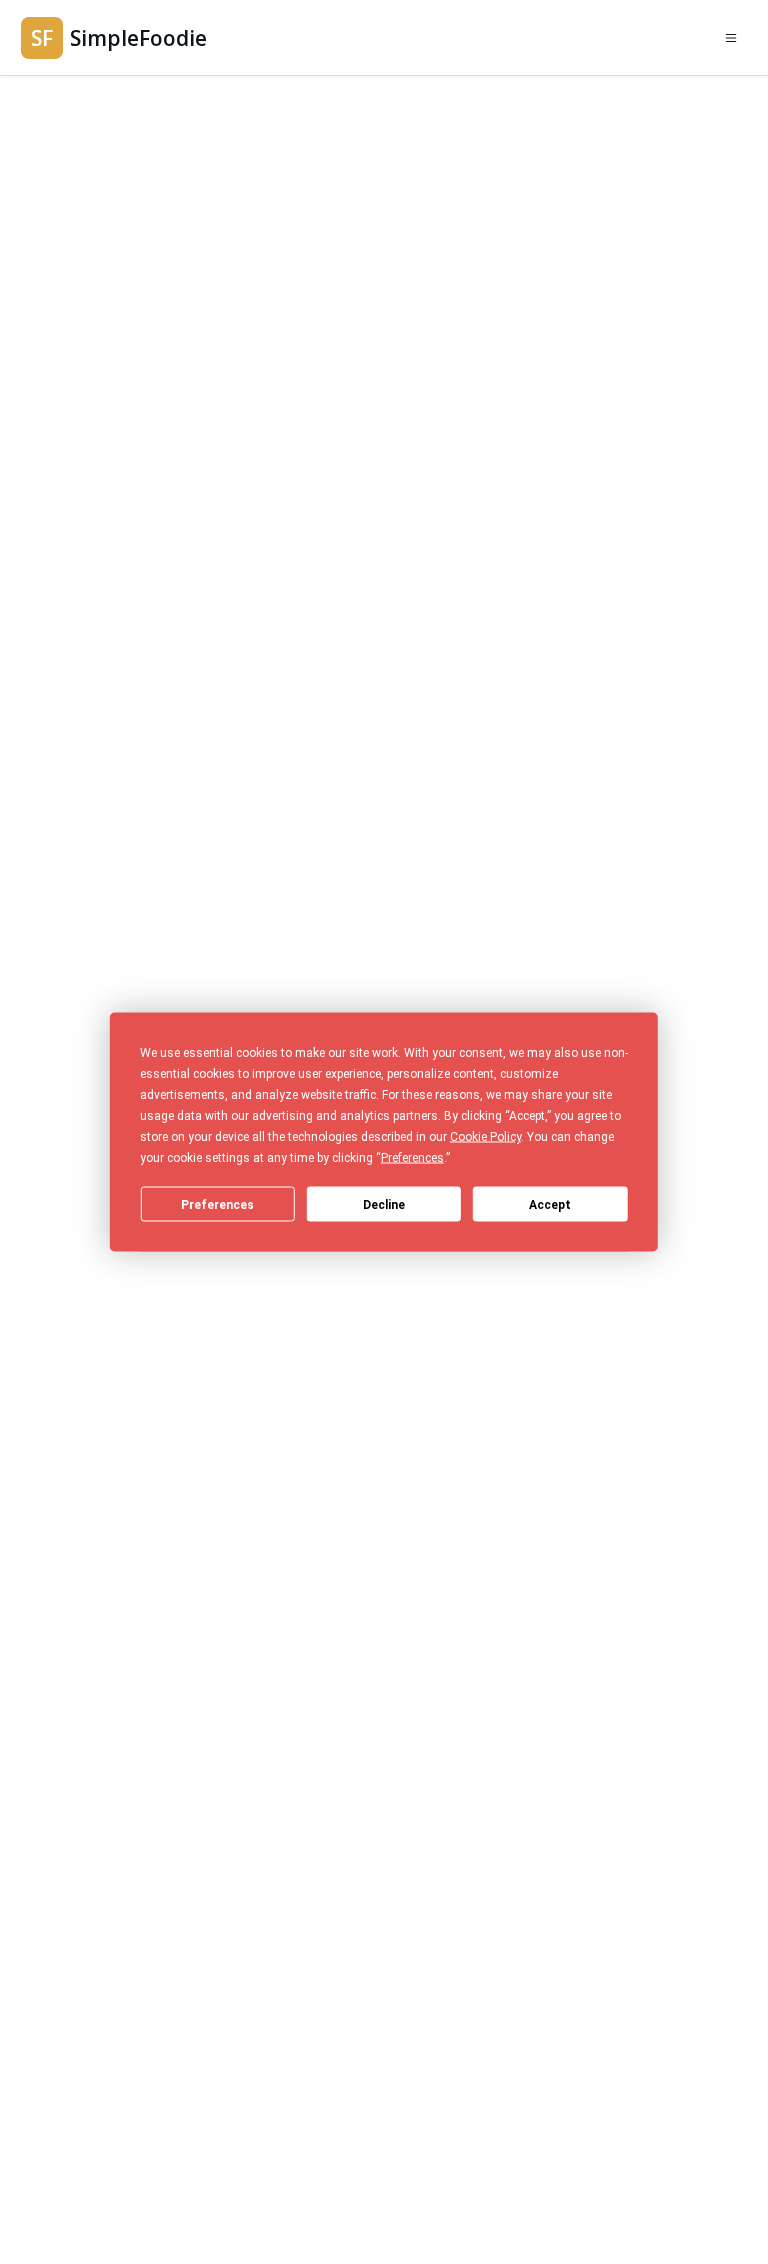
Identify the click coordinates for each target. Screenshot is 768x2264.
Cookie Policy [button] (485, 1137)
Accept (550, 1204)
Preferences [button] (412, 1158)
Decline (384, 1204)
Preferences (217, 1204)
